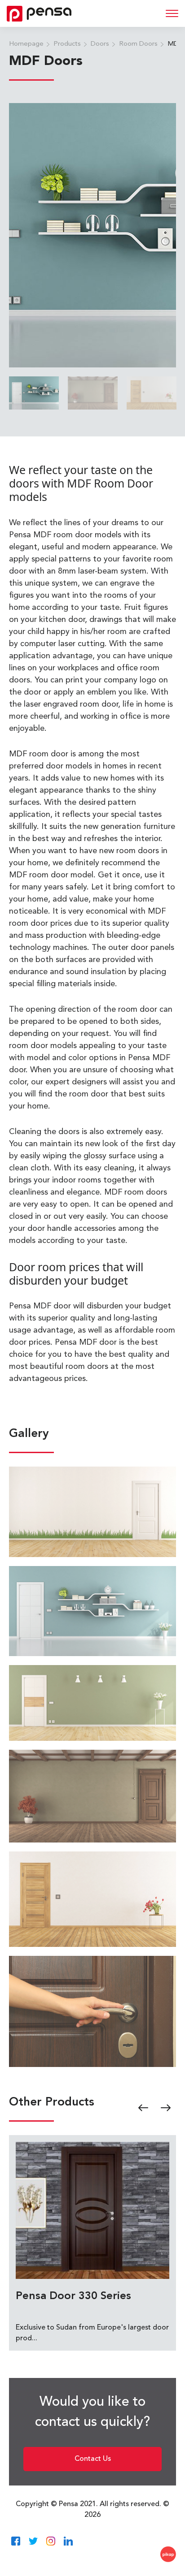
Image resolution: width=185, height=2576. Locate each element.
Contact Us (93, 2459)
